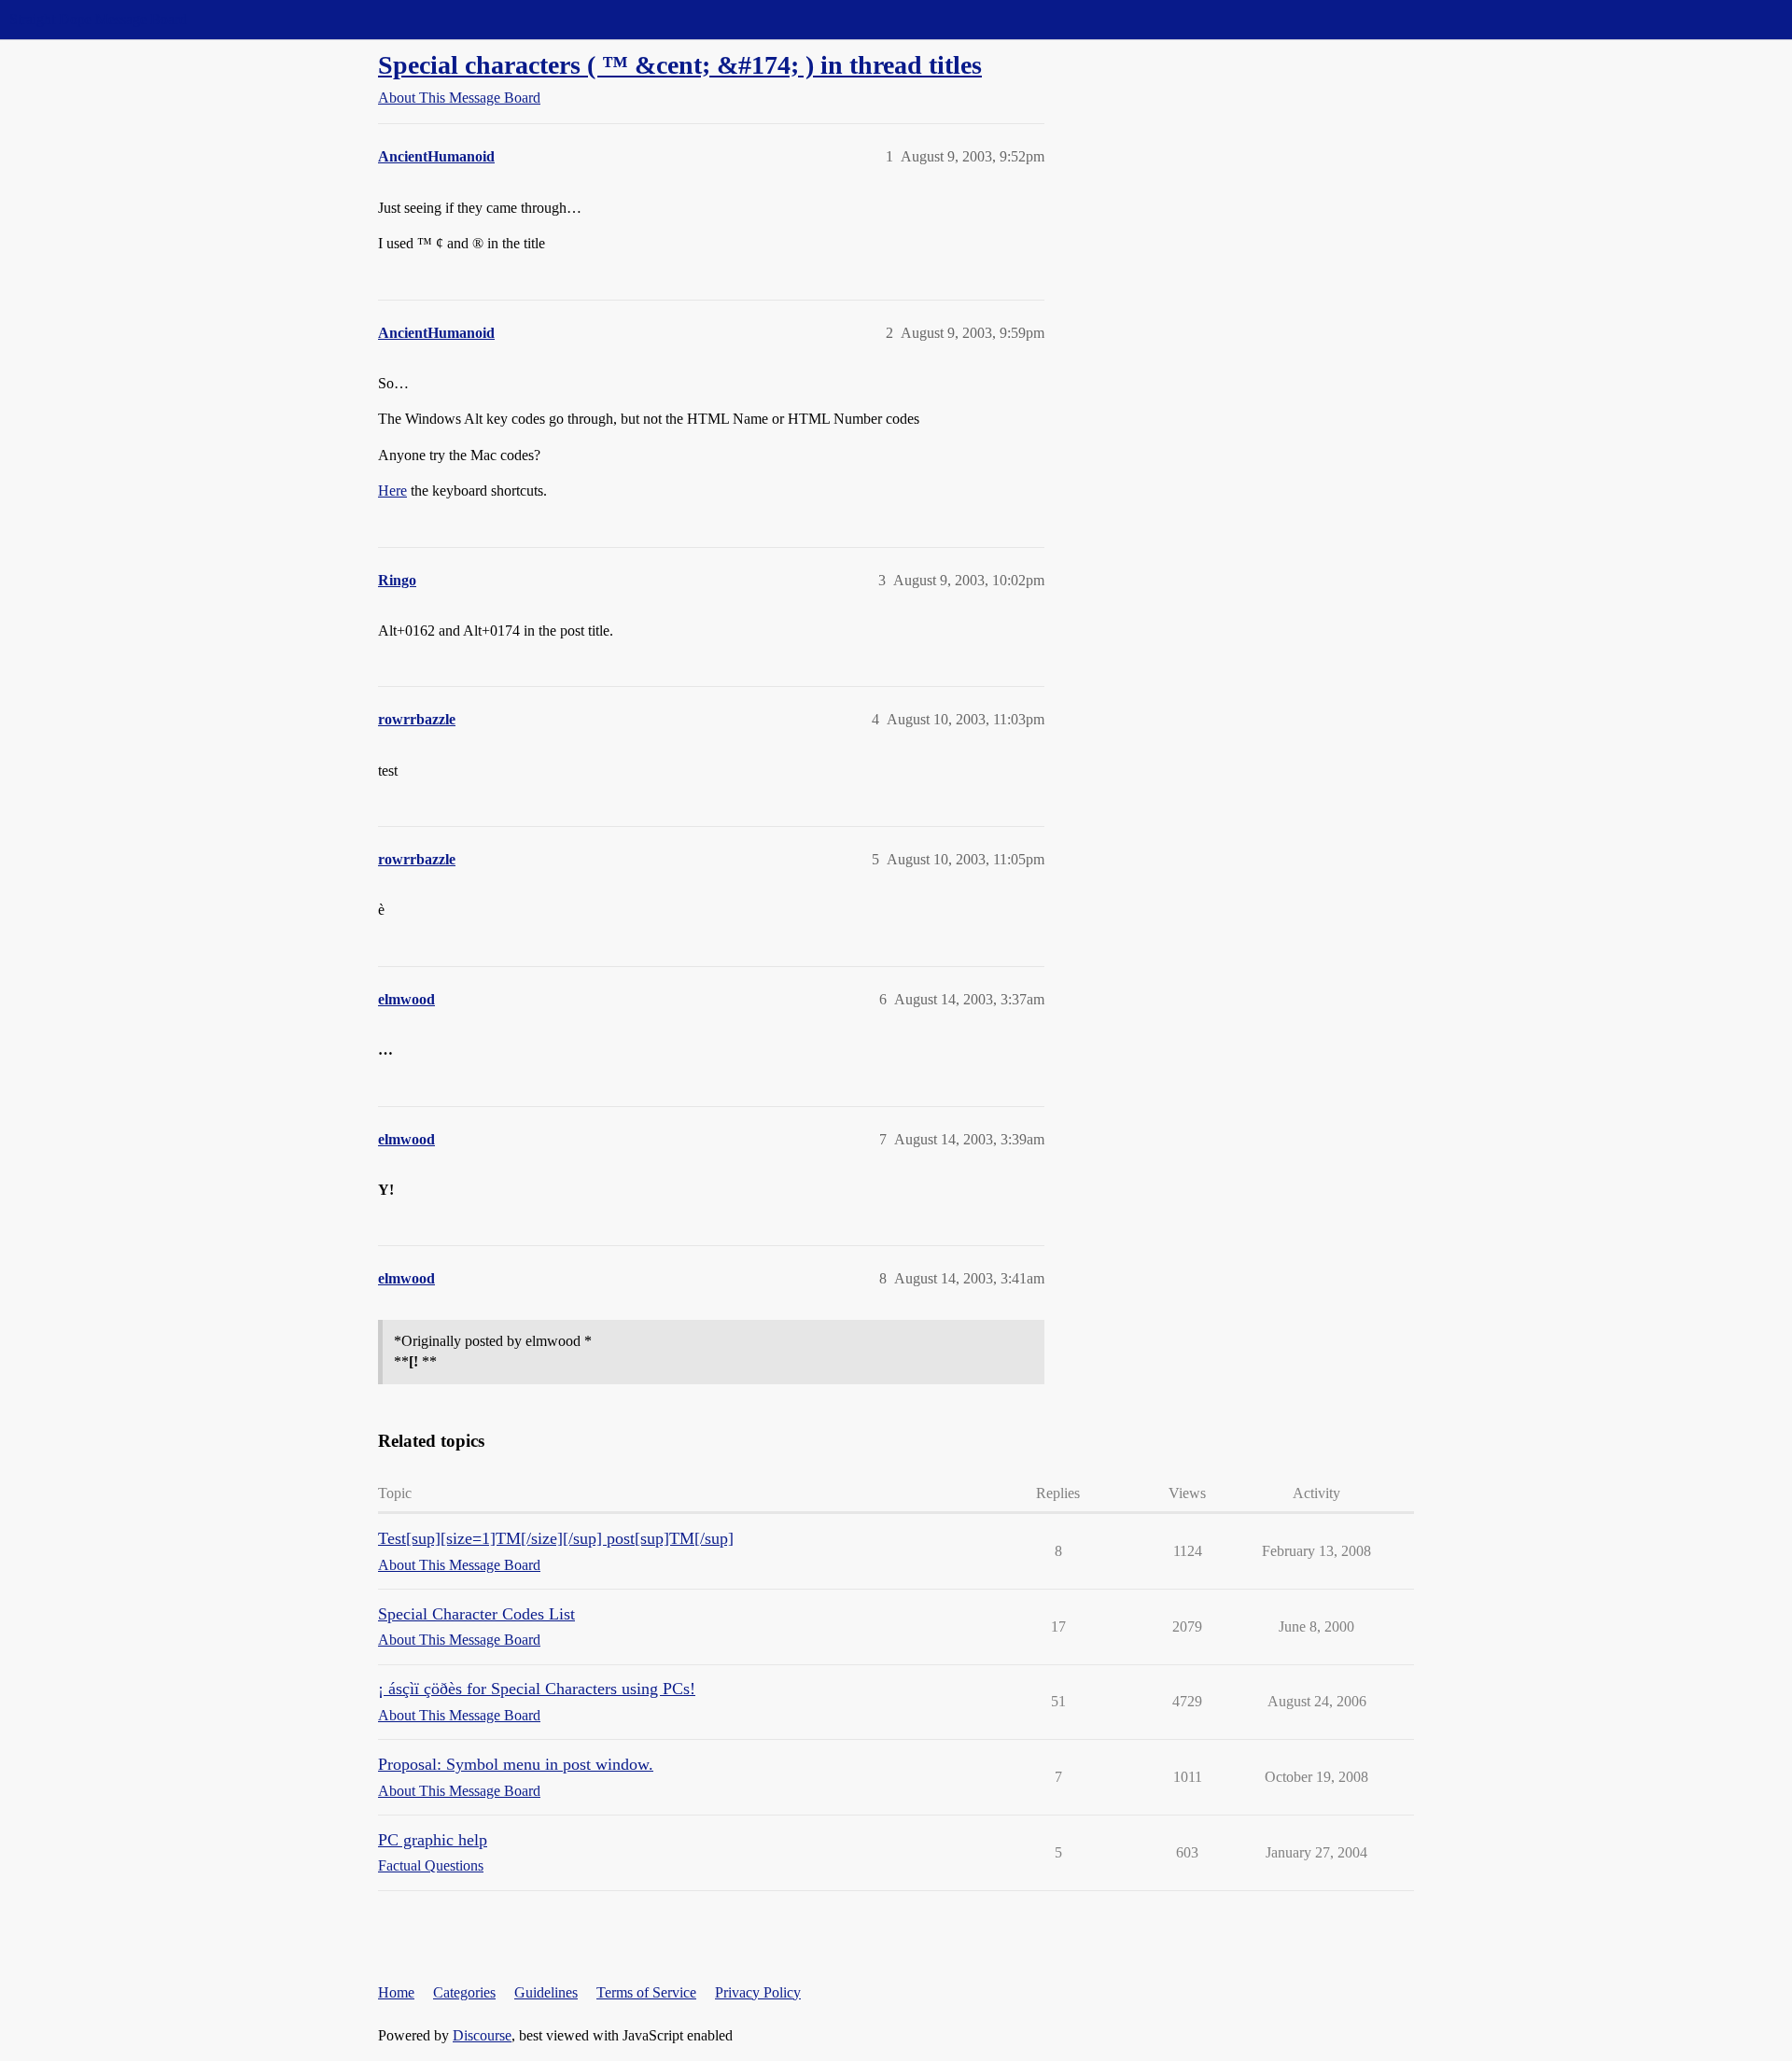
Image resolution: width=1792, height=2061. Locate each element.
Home (396, 1992)
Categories (464, 1992)
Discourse (482, 2035)
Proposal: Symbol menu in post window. (516, 1764)
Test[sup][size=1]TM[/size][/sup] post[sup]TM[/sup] (556, 1538)
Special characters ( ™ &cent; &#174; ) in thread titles (680, 65)
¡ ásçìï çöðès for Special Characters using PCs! (537, 1689)
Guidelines (546, 1992)
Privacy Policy (758, 1992)
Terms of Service (646, 1992)
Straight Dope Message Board (98, 19)
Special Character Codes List (476, 1614)
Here (392, 491)
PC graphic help (433, 1840)
